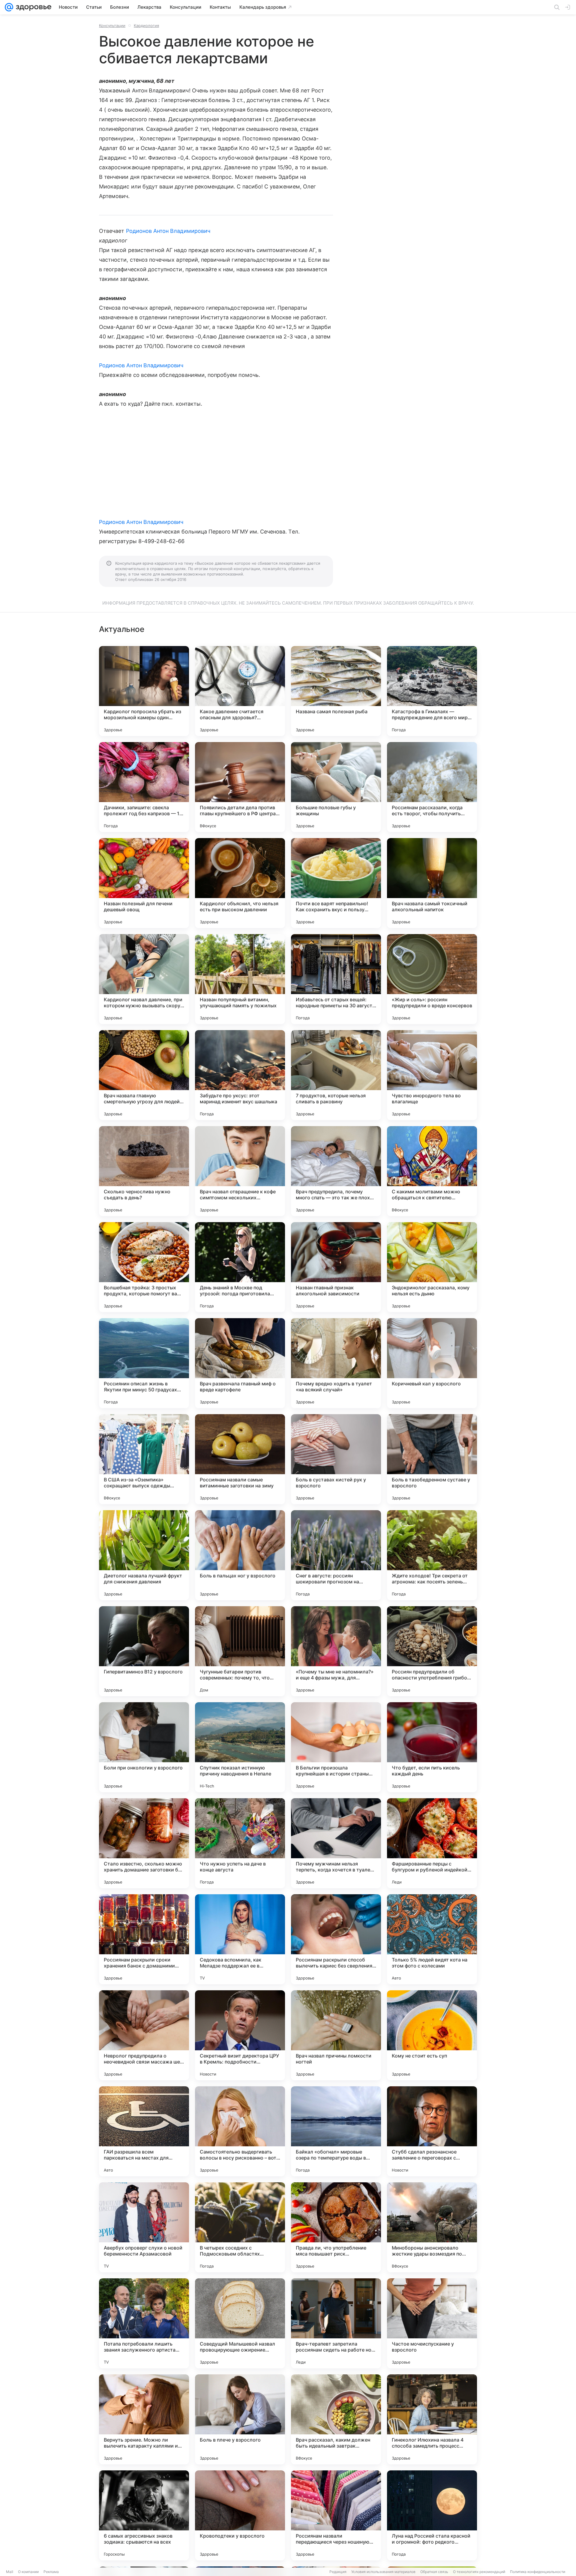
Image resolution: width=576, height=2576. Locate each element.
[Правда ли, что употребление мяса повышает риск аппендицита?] (336, 2227)
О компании (28, 2572)
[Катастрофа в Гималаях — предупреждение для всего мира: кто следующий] (432, 691)
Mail (10, 2572)
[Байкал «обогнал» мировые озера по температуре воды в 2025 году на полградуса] (336, 2131)
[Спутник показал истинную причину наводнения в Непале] (240, 1747)
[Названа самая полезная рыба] (336, 691)
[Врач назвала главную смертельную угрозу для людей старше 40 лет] (144, 1075)
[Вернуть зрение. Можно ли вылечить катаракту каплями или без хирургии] (144, 2419)
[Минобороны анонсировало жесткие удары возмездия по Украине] (432, 2227)
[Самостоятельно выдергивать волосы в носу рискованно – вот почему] (240, 2131)
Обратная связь (434, 2572)
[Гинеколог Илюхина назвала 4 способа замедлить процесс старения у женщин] (432, 2419)
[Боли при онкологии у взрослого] (144, 1747)
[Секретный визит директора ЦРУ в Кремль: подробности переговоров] (240, 2035)
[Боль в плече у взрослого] (240, 2419)
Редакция (338, 2572)
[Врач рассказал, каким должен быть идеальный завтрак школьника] (336, 2419)
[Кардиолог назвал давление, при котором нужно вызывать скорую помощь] (144, 979)
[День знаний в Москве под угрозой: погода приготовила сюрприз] (240, 1267)
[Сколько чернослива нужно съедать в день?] (144, 1171)
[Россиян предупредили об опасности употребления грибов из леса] (432, 1651)
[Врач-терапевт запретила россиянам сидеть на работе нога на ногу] (336, 2323)
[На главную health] (32, 7)
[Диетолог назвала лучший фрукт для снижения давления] (144, 1555)
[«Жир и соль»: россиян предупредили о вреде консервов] (432, 979)
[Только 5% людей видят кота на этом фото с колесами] (432, 1939)
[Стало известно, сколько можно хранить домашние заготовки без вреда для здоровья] (144, 1843)
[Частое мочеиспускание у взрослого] (432, 2323)
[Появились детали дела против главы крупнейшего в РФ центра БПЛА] (240, 787)
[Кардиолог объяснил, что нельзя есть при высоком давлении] (240, 883)
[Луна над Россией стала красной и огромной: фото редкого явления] (432, 2515)
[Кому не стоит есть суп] (432, 2035)
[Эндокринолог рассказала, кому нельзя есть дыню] (432, 1267)
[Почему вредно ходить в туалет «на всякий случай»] (336, 1363)
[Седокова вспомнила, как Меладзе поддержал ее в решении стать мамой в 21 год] (240, 1939)
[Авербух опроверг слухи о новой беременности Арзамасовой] (144, 2227)
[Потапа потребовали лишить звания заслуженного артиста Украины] (144, 2323)
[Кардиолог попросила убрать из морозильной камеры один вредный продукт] (144, 691)
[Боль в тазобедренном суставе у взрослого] (432, 1459)
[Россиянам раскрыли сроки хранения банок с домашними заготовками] (144, 1939)
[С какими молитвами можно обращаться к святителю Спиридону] (432, 1171)
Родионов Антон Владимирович (168, 231)
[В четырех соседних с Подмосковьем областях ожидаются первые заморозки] (240, 2227)
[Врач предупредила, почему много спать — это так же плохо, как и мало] (336, 1171)
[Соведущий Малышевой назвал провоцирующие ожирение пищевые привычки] (240, 2323)
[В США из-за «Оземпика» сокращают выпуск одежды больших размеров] (144, 1459)
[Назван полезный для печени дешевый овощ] (144, 883)
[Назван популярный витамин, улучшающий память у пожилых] (240, 979)
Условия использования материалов (383, 2572)
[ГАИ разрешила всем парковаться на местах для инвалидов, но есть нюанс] (144, 2131)
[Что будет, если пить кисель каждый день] (432, 1747)
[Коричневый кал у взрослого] (432, 1363)
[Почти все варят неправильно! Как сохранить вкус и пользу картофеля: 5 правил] (336, 883)
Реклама (51, 2572)
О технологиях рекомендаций (479, 2572)
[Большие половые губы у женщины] (336, 787)
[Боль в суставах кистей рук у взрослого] (336, 1459)
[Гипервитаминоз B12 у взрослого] (144, 1651)
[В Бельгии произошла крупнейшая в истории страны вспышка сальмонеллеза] (336, 1747)
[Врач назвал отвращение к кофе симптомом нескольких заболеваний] (240, 1171)
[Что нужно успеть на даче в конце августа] (240, 1843)
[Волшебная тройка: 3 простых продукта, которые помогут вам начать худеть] (144, 1267)
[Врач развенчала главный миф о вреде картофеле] (240, 1363)
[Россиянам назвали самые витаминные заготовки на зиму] (240, 1459)
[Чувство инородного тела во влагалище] (432, 1075)
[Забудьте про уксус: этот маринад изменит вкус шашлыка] (240, 1075)
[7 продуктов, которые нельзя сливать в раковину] (336, 1075)
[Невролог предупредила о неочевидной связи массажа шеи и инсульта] (144, 2035)
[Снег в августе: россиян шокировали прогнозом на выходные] (336, 1555)
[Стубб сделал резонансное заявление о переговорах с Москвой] (432, 2131)
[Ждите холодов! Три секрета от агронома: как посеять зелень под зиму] (432, 1555)
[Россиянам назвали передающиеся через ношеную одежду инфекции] (336, 2515)
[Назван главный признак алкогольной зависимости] (336, 1267)
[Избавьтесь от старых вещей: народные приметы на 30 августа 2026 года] (336, 979)
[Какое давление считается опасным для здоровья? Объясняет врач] (240, 691)
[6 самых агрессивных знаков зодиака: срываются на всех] (144, 2515)
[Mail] (9, 7)
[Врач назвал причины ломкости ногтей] (336, 2035)
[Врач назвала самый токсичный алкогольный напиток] (432, 883)
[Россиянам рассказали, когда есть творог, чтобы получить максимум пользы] (432, 787)
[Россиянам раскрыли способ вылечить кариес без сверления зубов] (336, 1939)
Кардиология (146, 26)
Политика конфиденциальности (538, 2572)
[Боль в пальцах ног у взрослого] (240, 1555)
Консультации (112, 26)
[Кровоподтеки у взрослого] (240, 2515)
